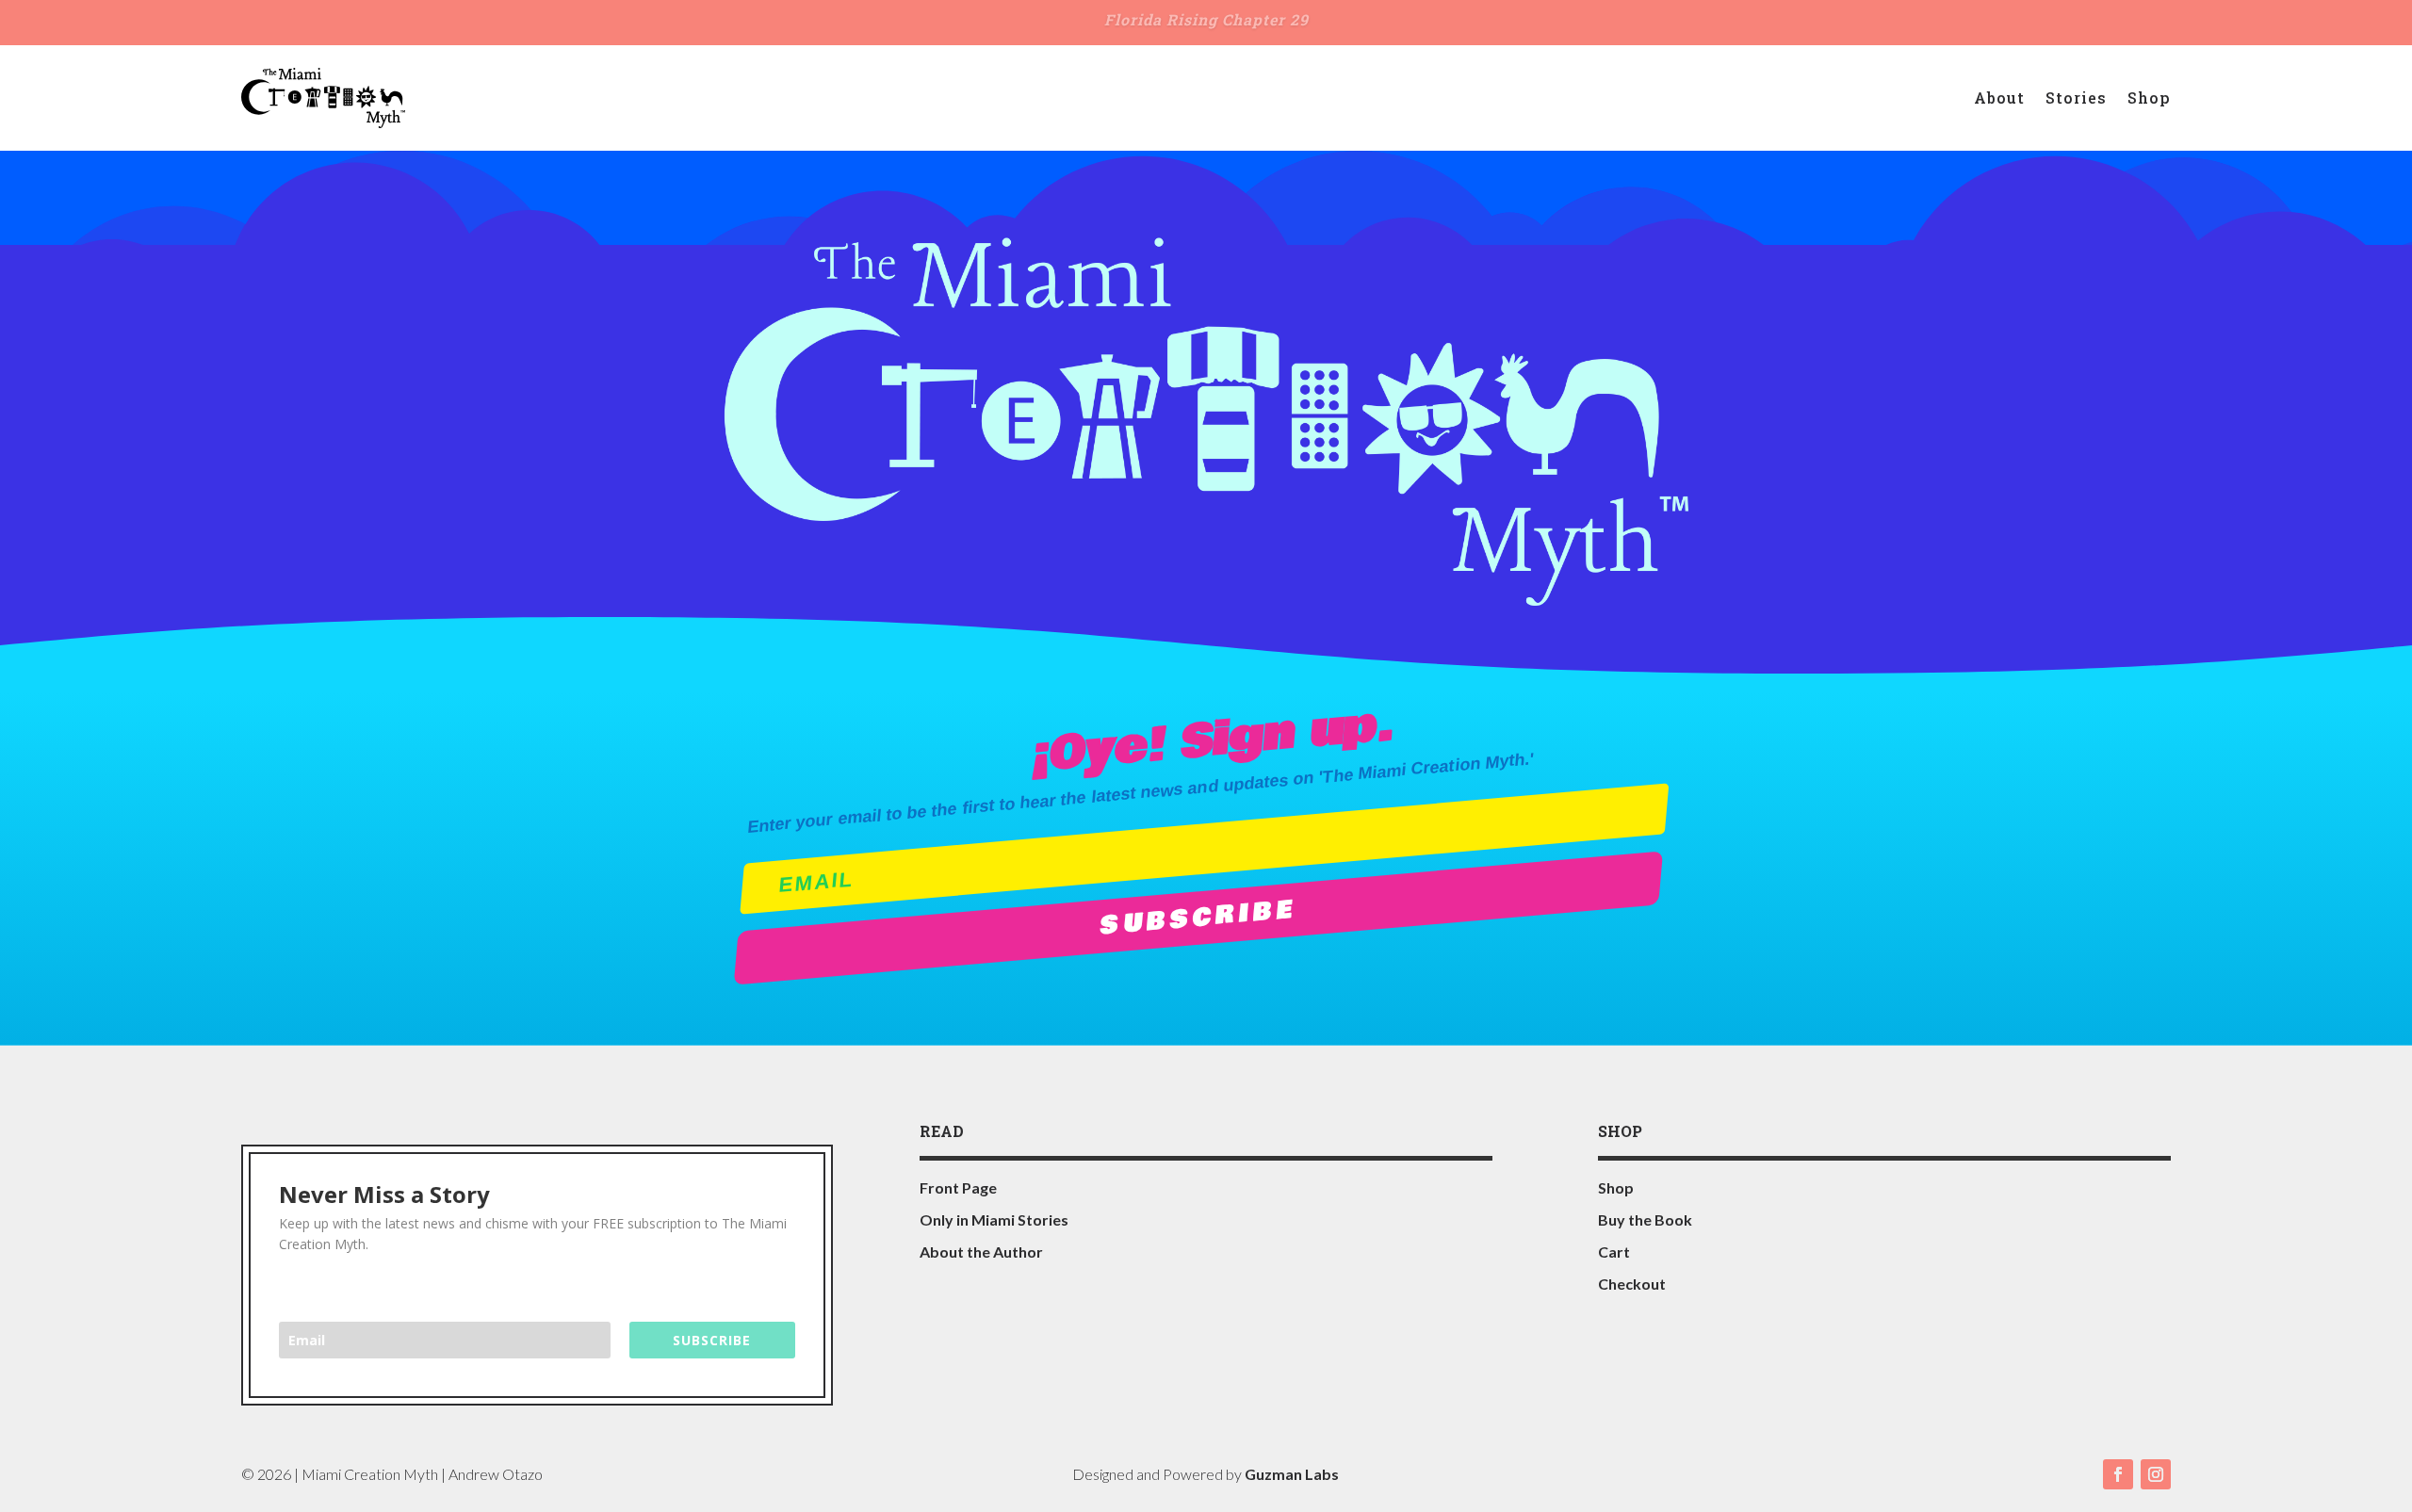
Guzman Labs (1292, 1474)
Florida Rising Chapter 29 (1206, 19)
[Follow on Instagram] (2156, 1474)
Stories (2076, 98)
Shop (2149, 98)
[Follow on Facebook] (2118, 1474)
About (1999, 98)
